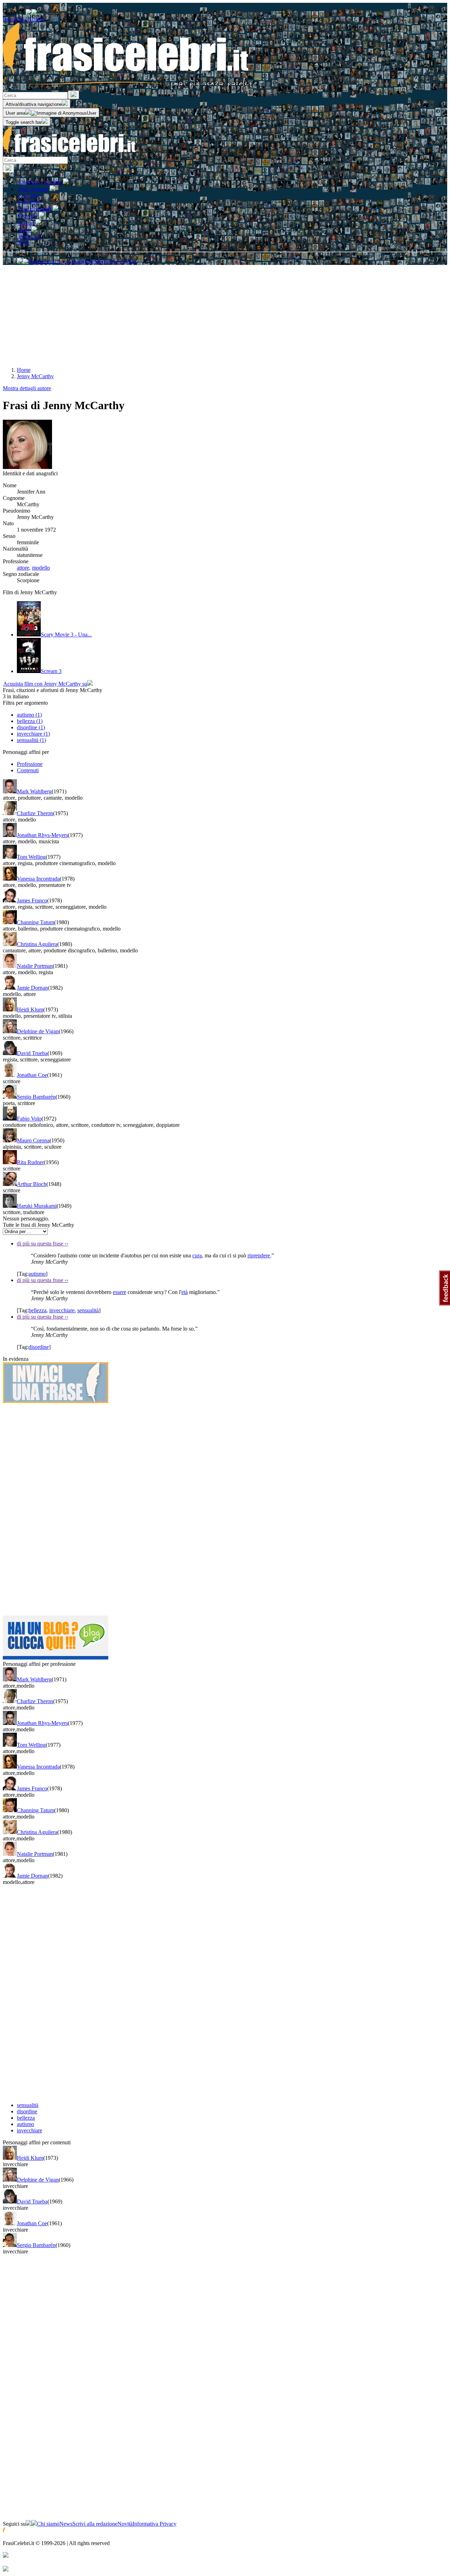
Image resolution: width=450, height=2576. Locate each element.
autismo (37, 1274)
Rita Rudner (30, 1162)
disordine (39, 1347)
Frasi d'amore (34, 189)
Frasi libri (29, 202)
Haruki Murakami (37, 1206)
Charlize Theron (35, 813)
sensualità (88, 1310)
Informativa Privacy (155, 2524)
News (66, 2524)
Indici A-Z (30, 236)
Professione (30, 764)
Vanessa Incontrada (38, 879)
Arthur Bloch (32, 1184)
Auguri (27, 223)
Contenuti (28, 770)
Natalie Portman (35, 966)
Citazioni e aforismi (41, 182)
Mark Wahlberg (34, 791)
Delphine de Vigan (38, 1031)
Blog (24, 243)
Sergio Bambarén (36, 1097)
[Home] (70, 153)
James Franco (32, 900)
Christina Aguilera (37, 944)
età (185, 1292)
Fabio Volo (29, 1119)
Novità (125, 2524)
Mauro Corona (33, 1140)
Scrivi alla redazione (95, 2524)
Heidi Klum (30, 1010)
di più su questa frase (43, 1243)
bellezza (37, 1310)
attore (23, 568)
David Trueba (32, 1053)
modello (41, 568)
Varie (25, 230)
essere (120, 1292)
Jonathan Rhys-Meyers (42, 835)
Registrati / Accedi (23, 19)
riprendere (259, 1255)
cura (197, 1255)
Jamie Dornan (32, 988)
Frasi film (29, 195)
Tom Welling (31, 857)
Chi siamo (48, 2524)
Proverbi (28, 216)
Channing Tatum (36, 922)
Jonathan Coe (32, 1075)
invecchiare (62, 1310)
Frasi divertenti (36, 209)
